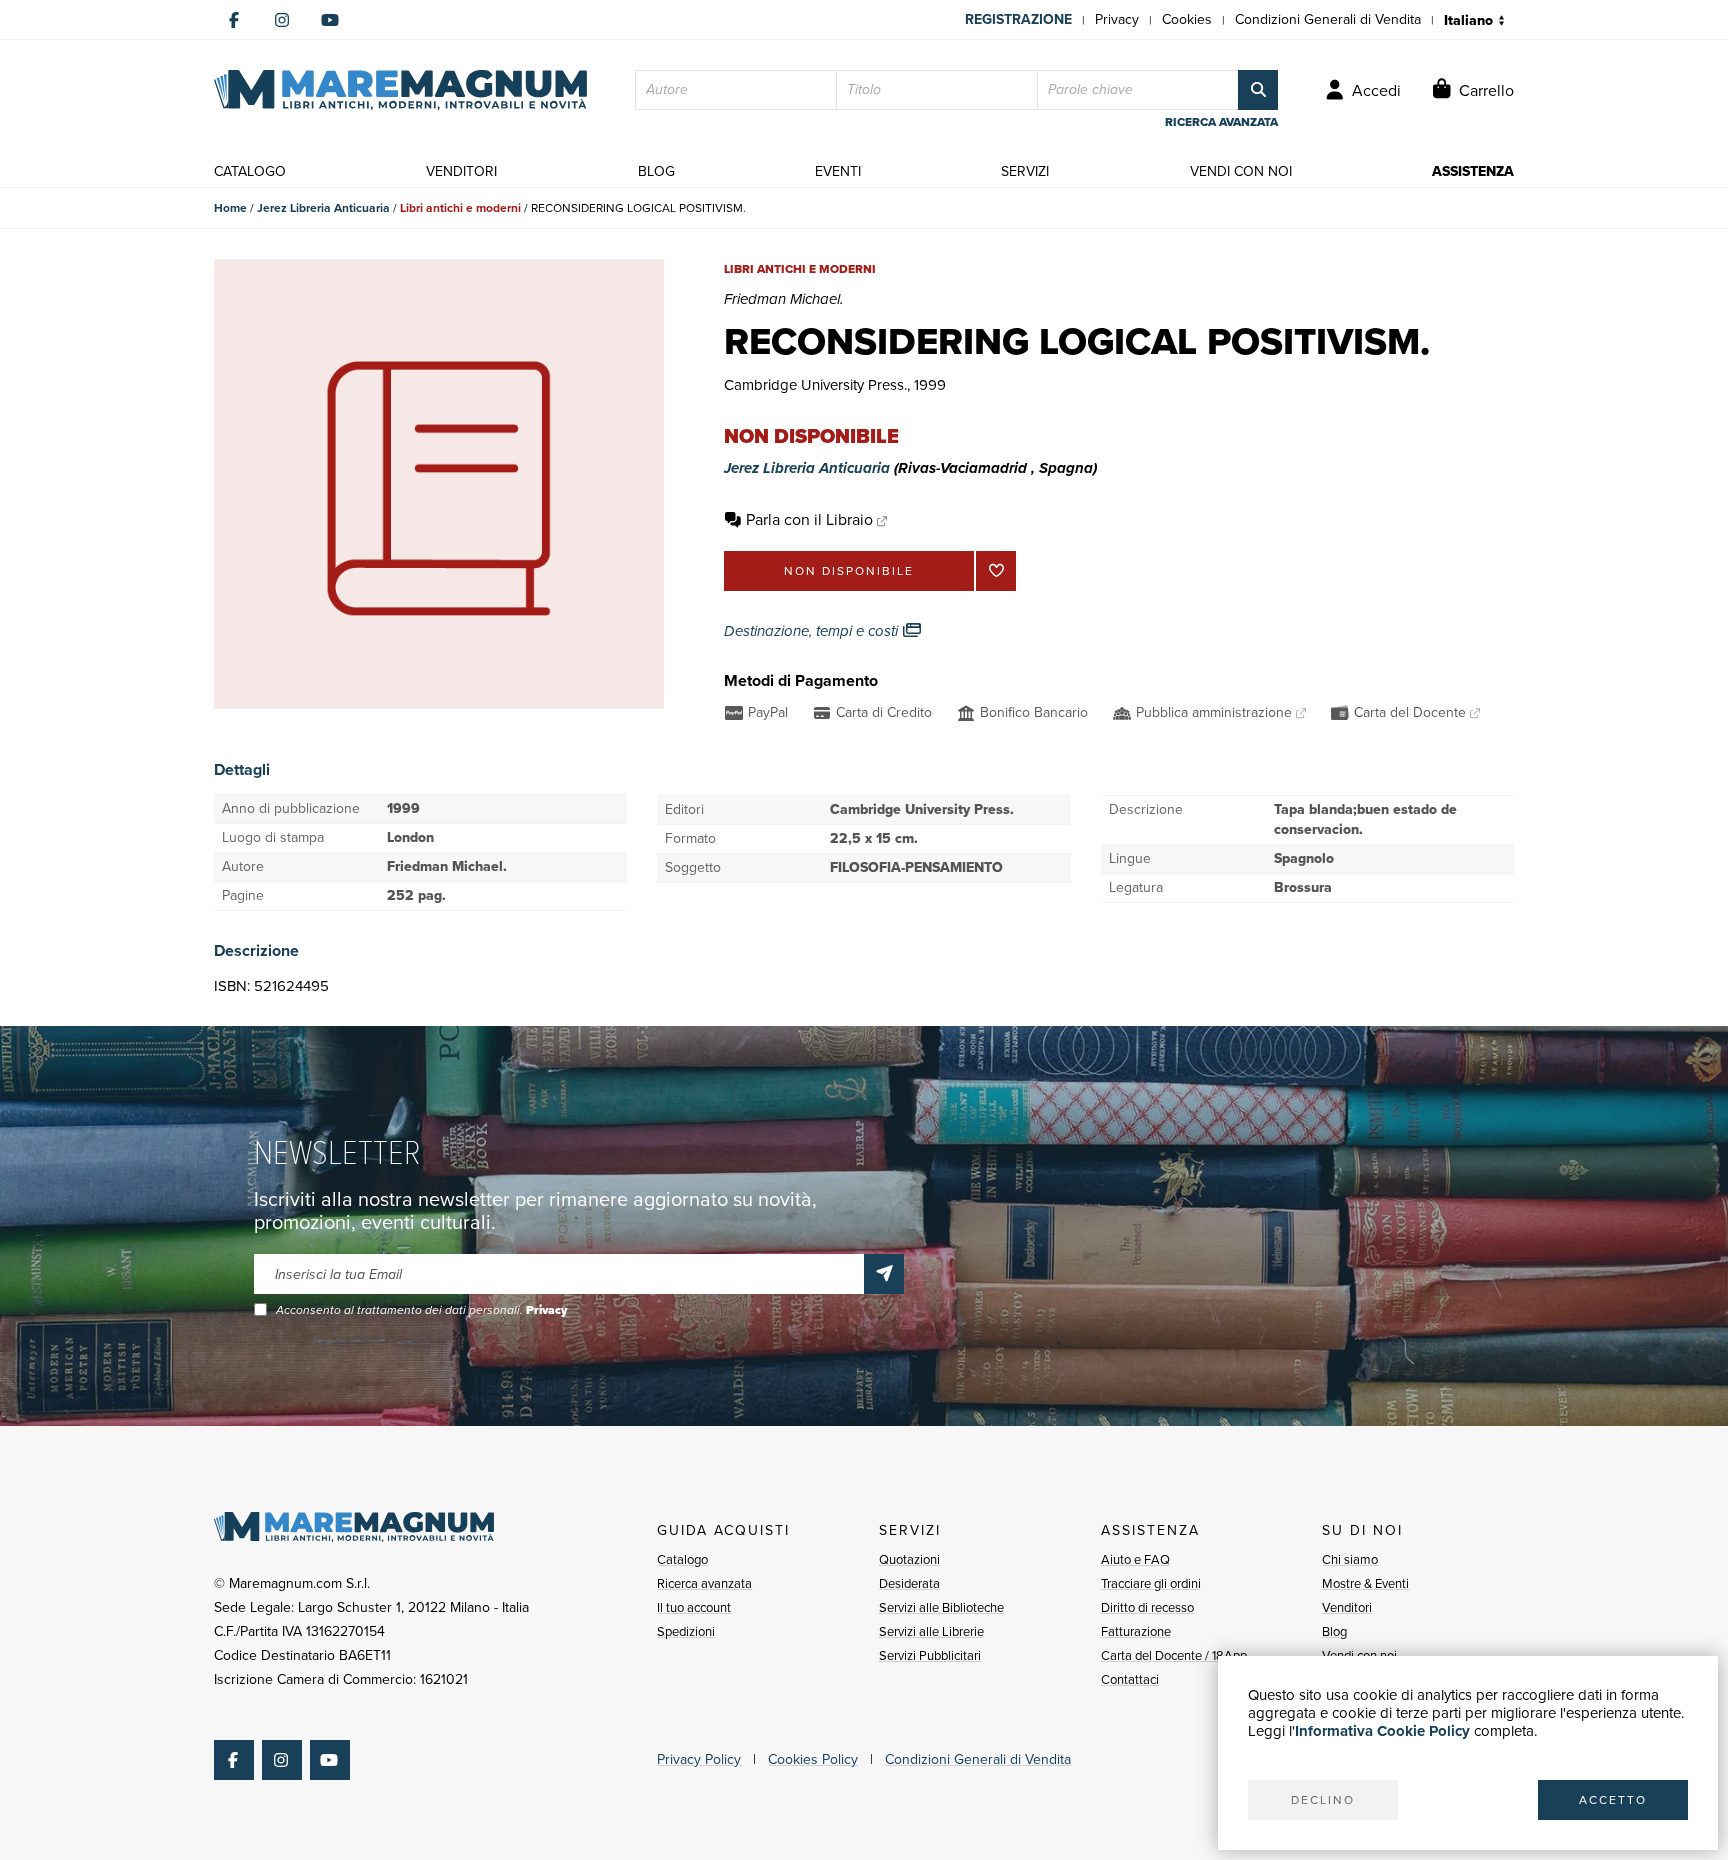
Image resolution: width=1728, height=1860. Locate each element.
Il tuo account (694, 1607)
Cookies (1187, 19)
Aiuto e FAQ (1135, 1559)
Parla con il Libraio (809, 519)
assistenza (1473, 171)
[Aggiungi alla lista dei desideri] (996, 571)
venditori (461, 171)
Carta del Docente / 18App (1174, 1655)
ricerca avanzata (1221, 122)
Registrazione (1018, 19)
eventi (838, 171)
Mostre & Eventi (1365, 1583)
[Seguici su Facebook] (234, 20)
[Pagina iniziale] (400, 90)
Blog (1334, 1631)
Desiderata (909, 1583)
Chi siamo (1350, 1559)
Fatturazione (1136, 1631)
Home (230, 208)
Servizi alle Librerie (931, 1631)
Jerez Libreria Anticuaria (323, 208)
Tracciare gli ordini (1151, 1583)
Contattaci (1130, 1679)
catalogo (250, 171)
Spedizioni (686, 1631)
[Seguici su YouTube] (330, 20)
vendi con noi (1241, 171)
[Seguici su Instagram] (282, 20)
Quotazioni (909, 1559)
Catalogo (682, 1559)
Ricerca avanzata (704, 1583)
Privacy (1117, 19)
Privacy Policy (699, 1759)
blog (656, 171)
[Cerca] (1258, 90)
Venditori (1347, 1607)
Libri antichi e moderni (460, 208)
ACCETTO (1613, 1800)
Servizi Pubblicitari (930, 1655)
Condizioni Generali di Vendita (1328, 19)
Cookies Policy (813, 1759)
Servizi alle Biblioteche (941, 1607)
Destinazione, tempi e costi (813, 631)
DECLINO (1323, 1800)
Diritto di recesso (1147, 1607)
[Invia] (884, 1274)
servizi (1025, 171)
